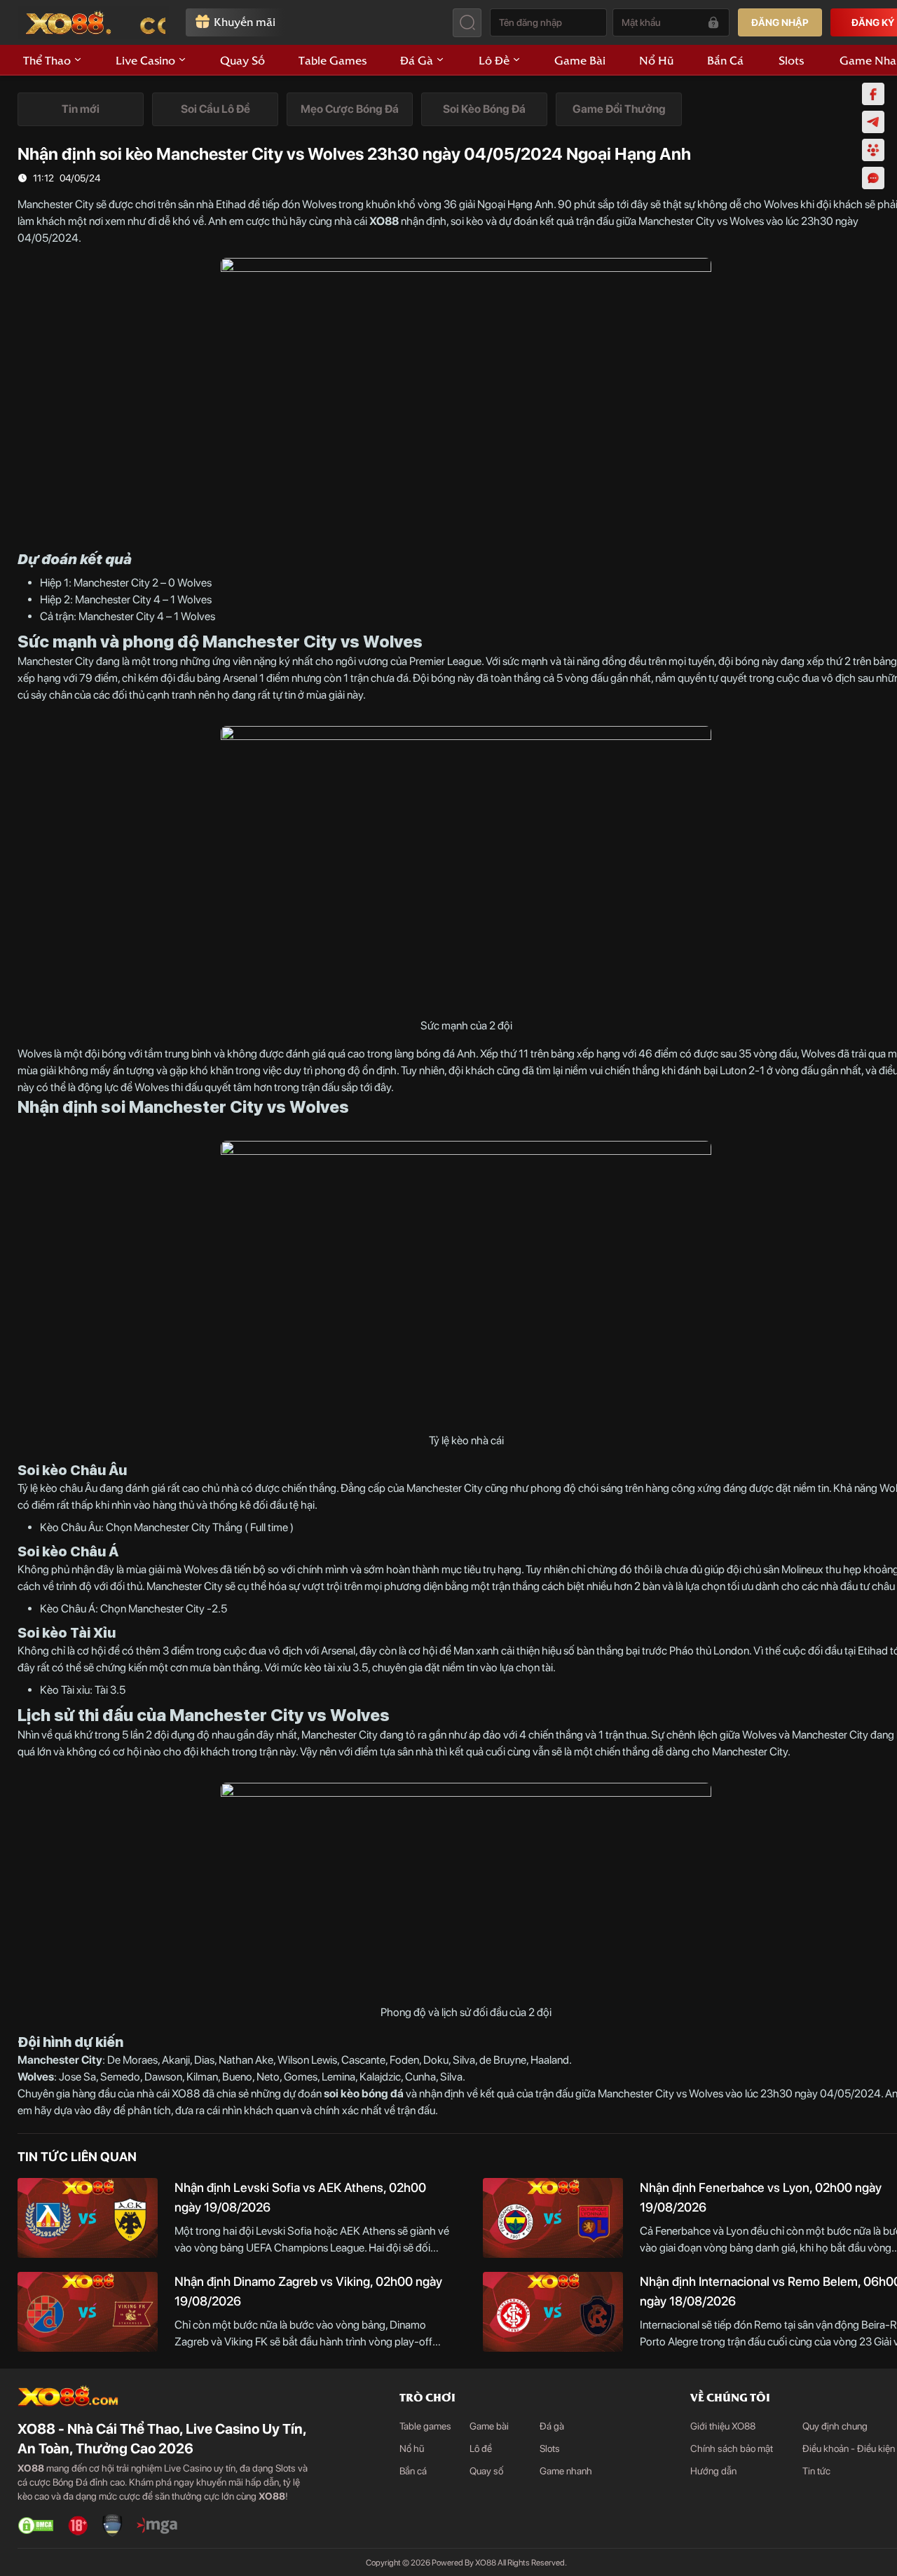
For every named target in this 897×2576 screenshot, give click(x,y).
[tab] (81, 109)
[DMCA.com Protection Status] (36, 2526)
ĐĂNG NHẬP (780, 22)
